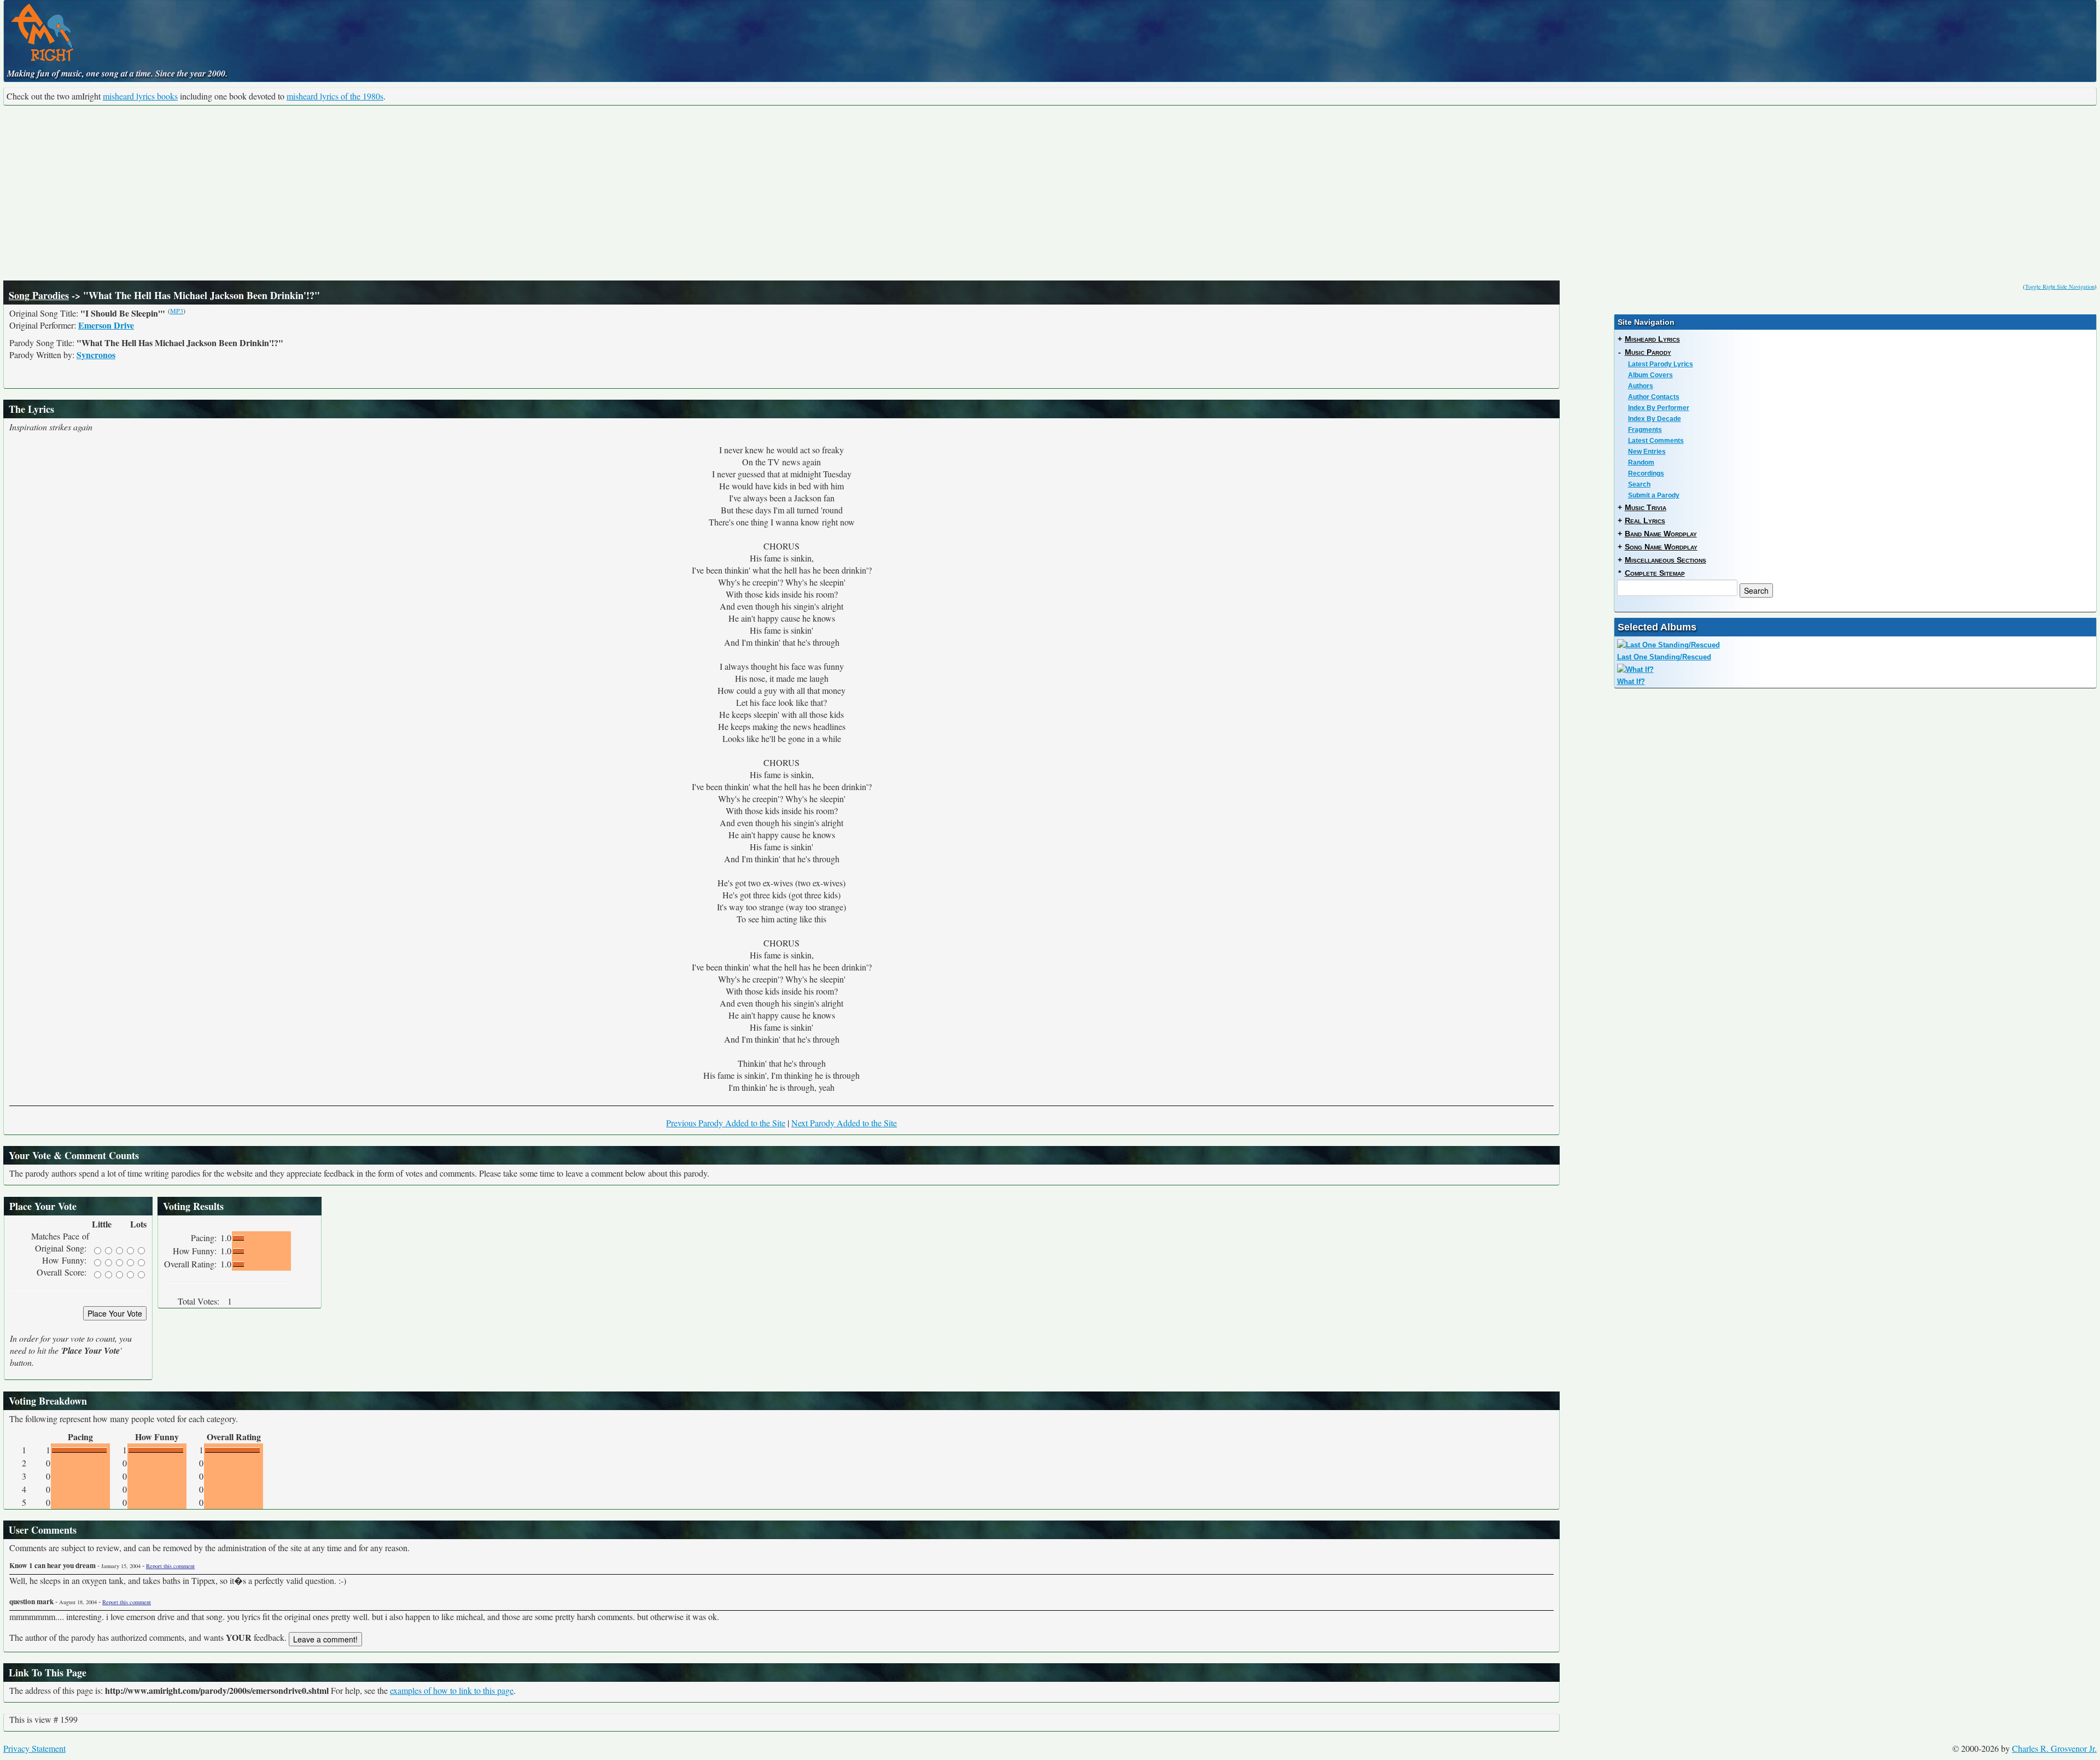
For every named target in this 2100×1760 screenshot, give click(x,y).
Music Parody (1648, 352)
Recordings (1646, 473)
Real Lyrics (1645, 521)
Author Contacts (1654, 397)
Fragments (1645, 430)
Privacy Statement (34, 1748)
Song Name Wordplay (1661, 547)
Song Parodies (39, 295)
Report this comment (170, 1566)
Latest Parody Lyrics (1661, 364)
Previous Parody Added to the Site (726, 1123)
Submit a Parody (1654, 495)
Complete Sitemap (1655, 573)
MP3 (177, 311)
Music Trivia (1646, 507)
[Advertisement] (1050, 193)
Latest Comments (1656, 441)
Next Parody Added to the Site (844, 1123)
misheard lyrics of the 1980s (335, 96)
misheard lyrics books (140, 96)
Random (1641, 463)
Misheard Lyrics (1652, 339)
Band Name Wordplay (1661, 534)
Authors (1641, 386)
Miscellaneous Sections (1666, 560)
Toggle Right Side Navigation (2060, 286)
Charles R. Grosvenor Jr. (2054, 1748)
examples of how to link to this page (452, 1690)
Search (1639, 484)
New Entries (1647, 452)
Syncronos (96, 355)
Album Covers (1650, 375)
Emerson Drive (106, 325)
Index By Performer (1659, 408)
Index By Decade (1655, 419)
